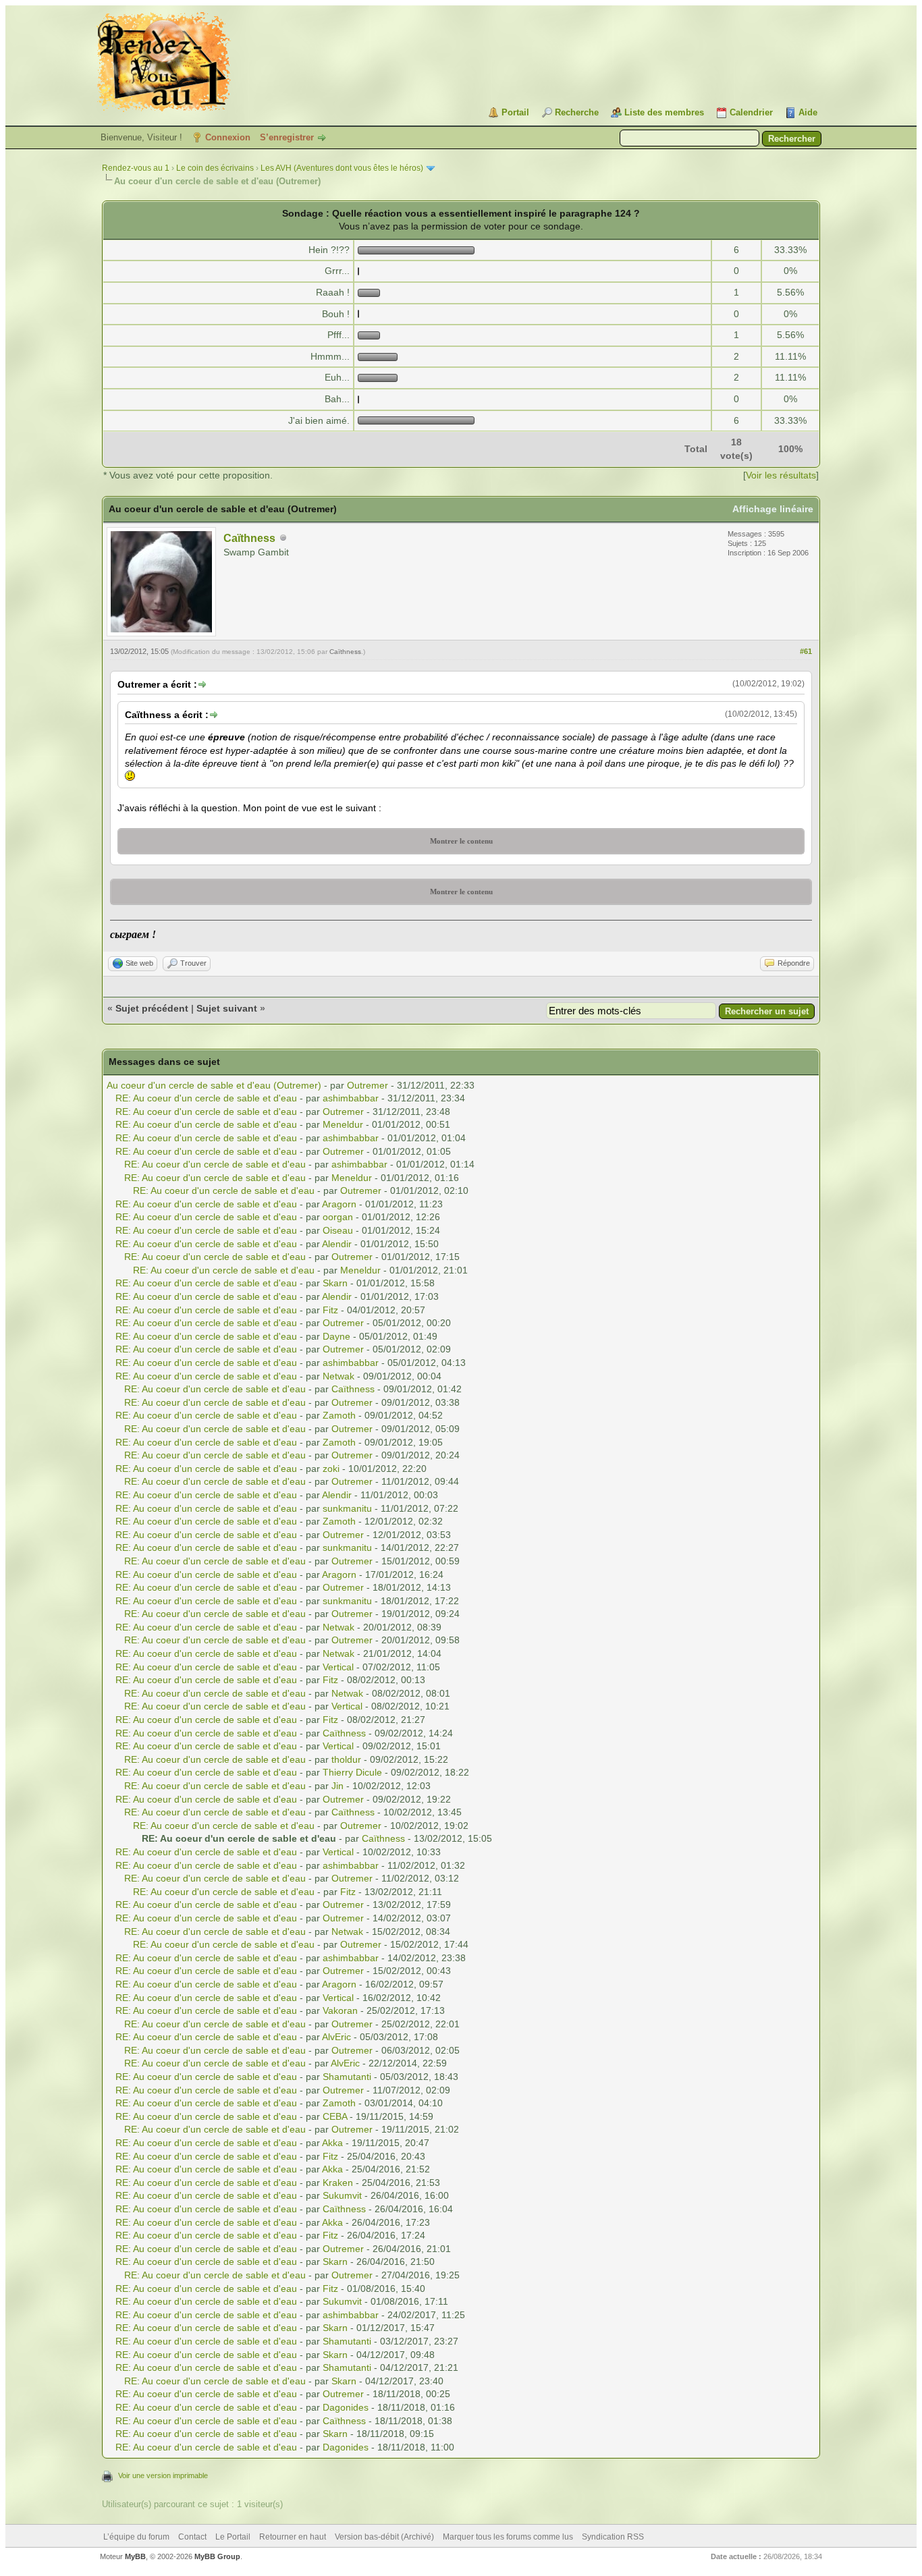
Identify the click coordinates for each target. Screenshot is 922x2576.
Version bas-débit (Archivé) (384, 2537)
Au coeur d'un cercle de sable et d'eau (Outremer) (214, 1085)
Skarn (335, 1283)
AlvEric (336, 2037)
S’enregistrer (287, 137)
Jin (337, 1786)
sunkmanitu (347, 1508)
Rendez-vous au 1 (136, 168)
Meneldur (343, 1124)
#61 (806, 651)
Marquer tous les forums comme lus (508, 2537)
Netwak (338, 1376)
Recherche (577, 112)
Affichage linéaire (773, 509)
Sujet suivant (227, 1008)
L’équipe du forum (136, 2537)
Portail (515, 112)
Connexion (228, 137)
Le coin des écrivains (215, 168)
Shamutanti (347, 2077)
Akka (332, 2143)
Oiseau (338, 1230)
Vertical (338, 1667)
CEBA (335, 2116)
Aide (808, 112)
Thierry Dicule (352, 1772)
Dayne (336, 1336)
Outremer (368, 1085)
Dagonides (346, 2407)
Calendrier (751, 112)
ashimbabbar (351, 1098)
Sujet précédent (152, 1008)
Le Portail (233, 2537)
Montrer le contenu (461, 841)
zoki (331, 1469)
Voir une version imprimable (163, 2475)
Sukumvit (342, 2195)
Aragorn (339, 1204)
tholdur (346, 1759)
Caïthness (249, 538)
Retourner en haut (293, 2537)
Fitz (330, 1310)
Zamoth (339, 1415)
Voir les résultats (781, 475)
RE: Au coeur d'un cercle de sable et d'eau (206, 1098)
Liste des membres (664, 112)
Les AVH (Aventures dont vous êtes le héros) (342, 168)
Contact (192, 2537)
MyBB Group (217, 2556)
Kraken (338, 2183)
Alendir (337, 1244)
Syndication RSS (613, 2537)
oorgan (338, 1217)
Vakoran (340, 2010)
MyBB (135, 2556)
